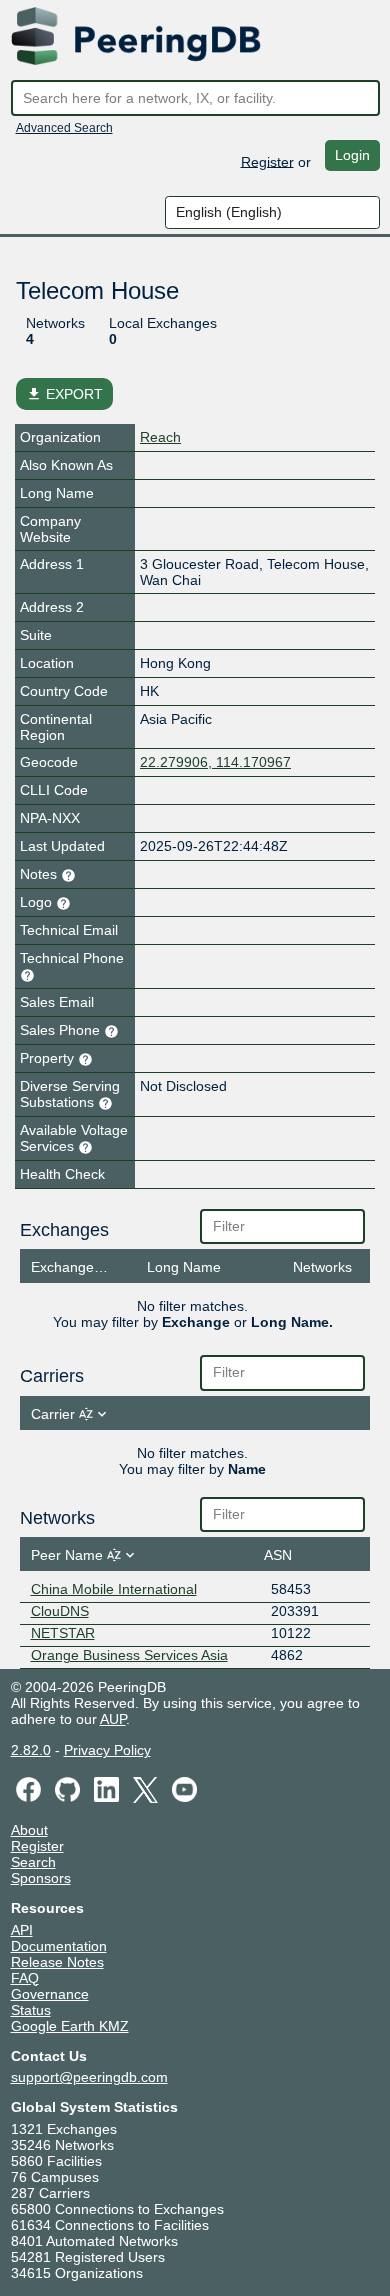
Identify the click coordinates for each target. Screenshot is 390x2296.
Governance (50, 1994)
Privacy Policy (107, 1750)
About (29, 1830)
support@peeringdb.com (89, 2077)
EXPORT (64, 394)
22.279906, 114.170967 (215, 762)
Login (352, 155)
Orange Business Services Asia (129, 1655)
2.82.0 (31, 1750)
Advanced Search (64, 128)
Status (31, 2010)
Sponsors (41, 1878)
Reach (160, 437)
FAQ (25, 1978)
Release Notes (57, 1962)
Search (33, 1862)
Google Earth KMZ (70, 2026)
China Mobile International (114, 1589)
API (22, 1930)
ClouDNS (60, 1611)
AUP (113, 1719)
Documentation (59, 1946)
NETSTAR (63, 1633)
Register (267, 161)
